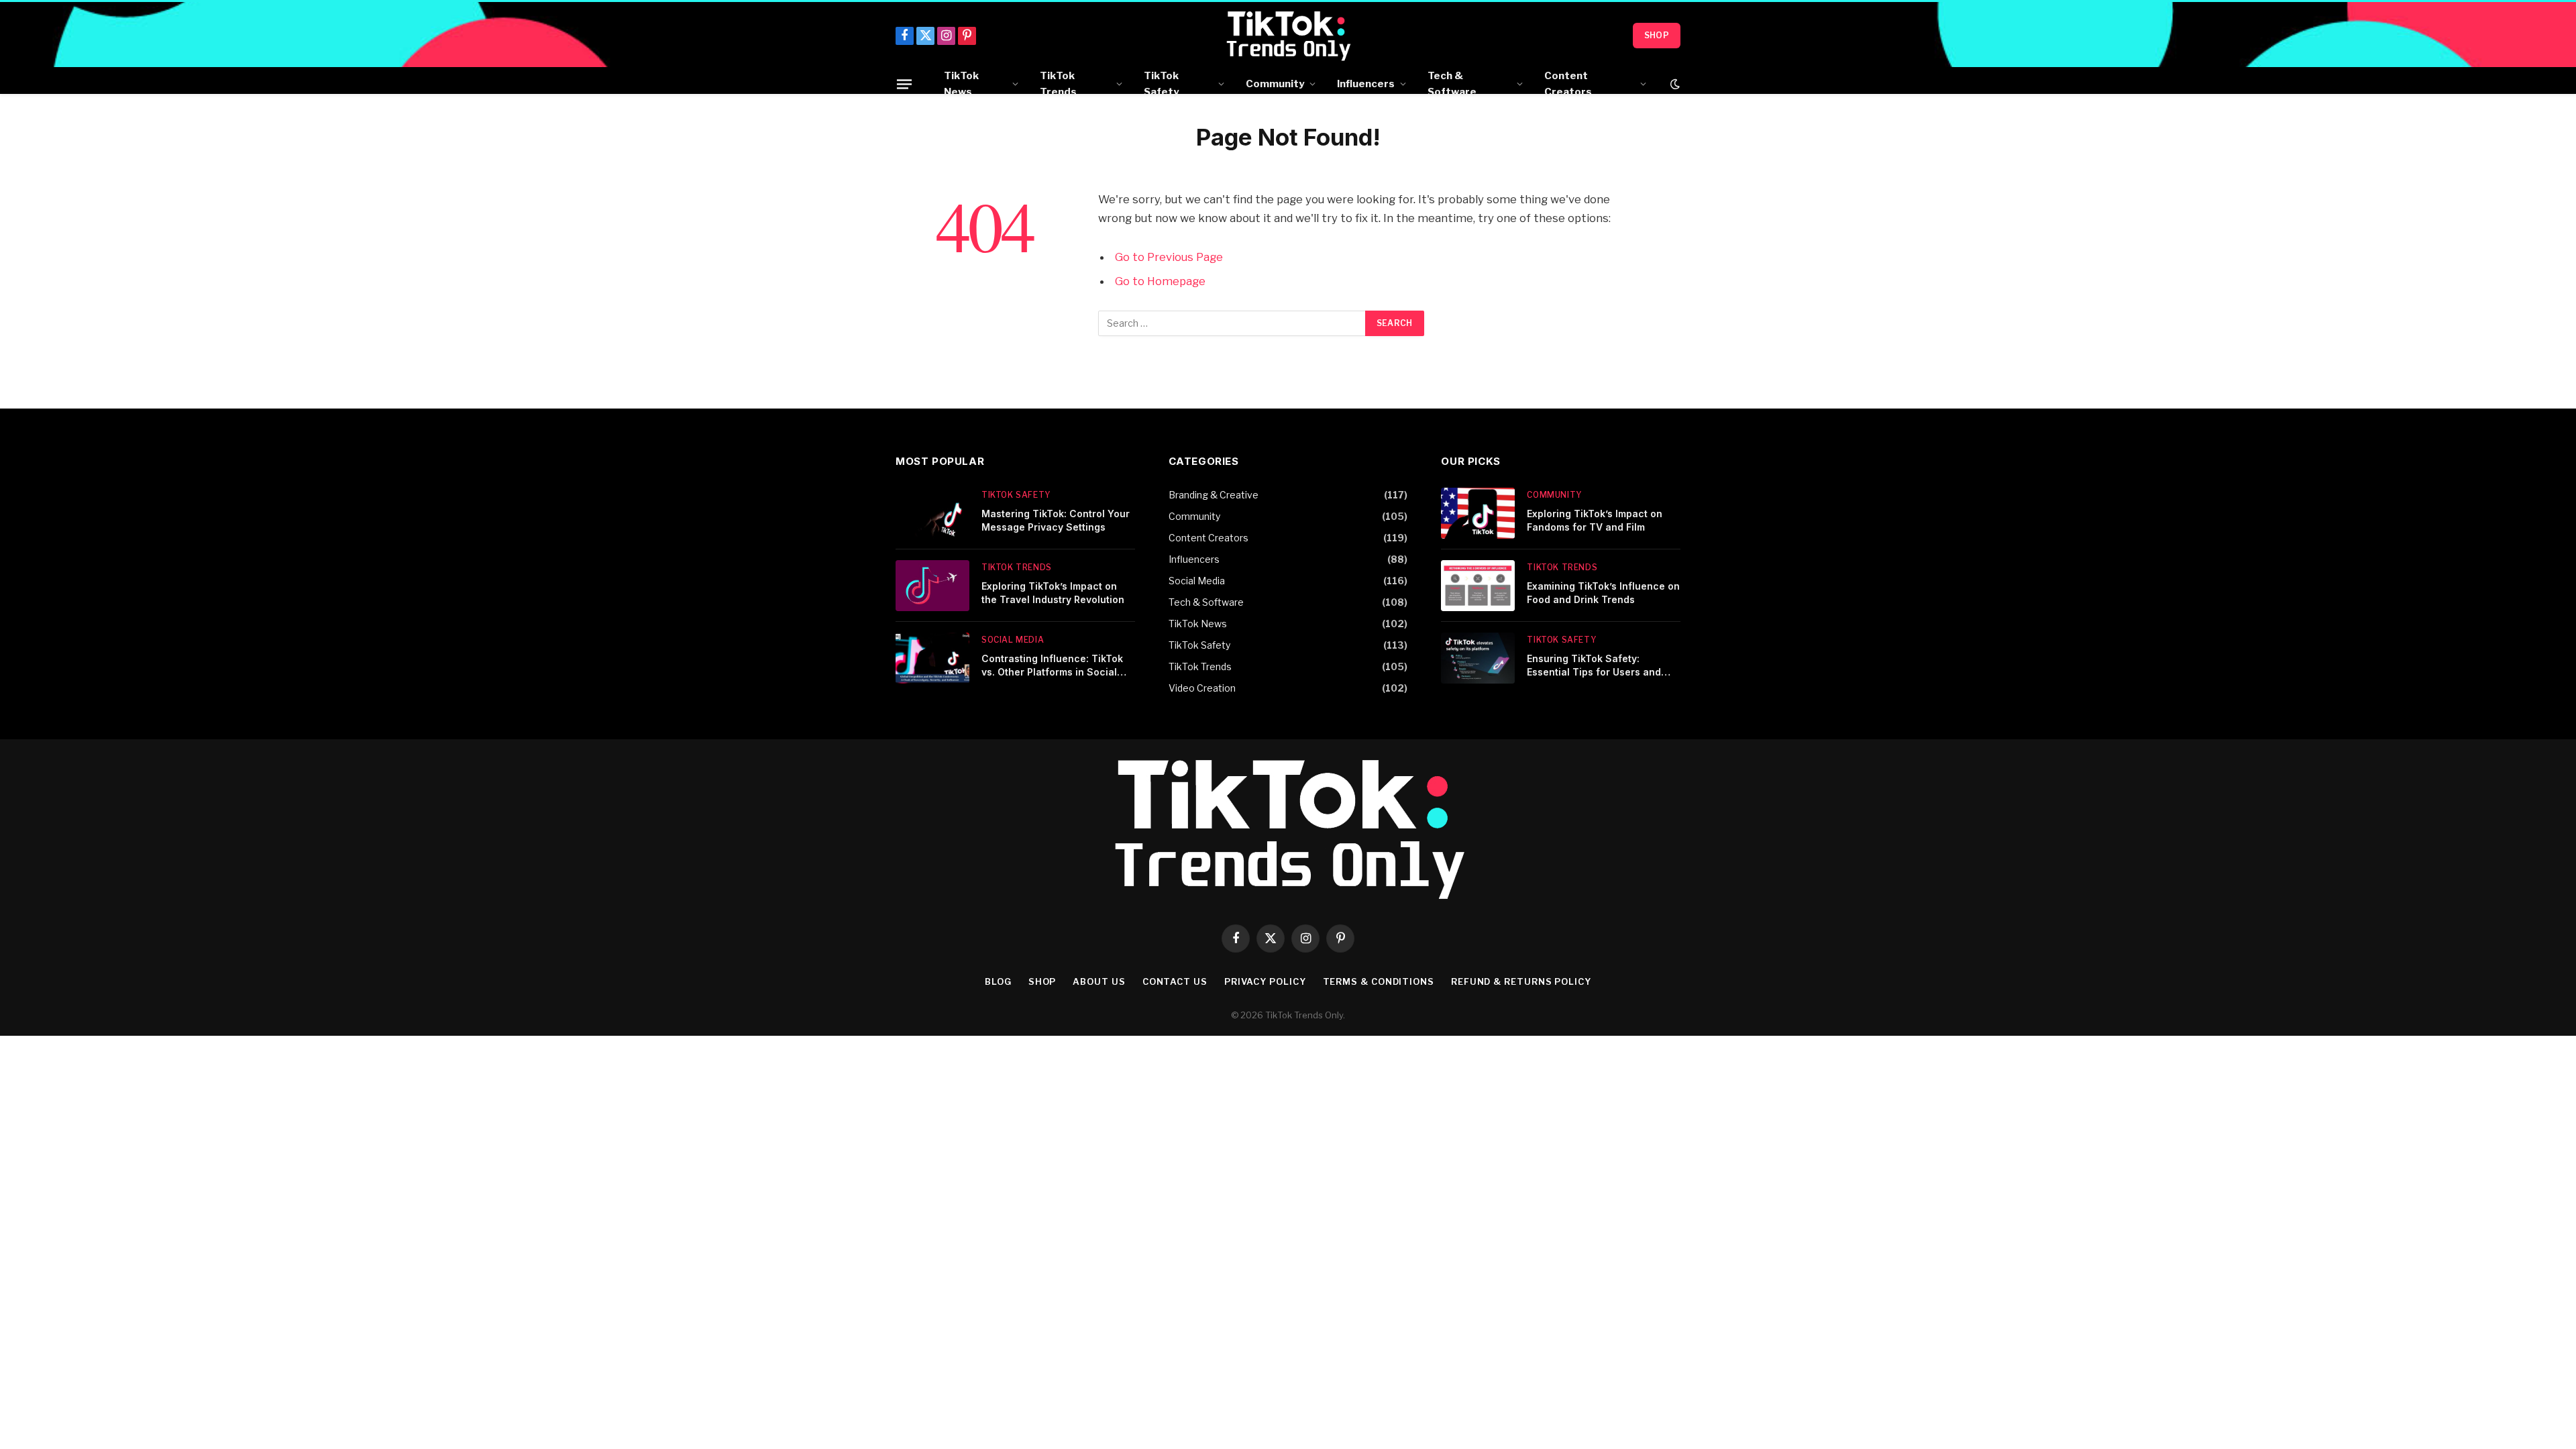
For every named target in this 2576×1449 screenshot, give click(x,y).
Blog (998, 981)
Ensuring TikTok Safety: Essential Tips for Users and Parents (1594, 666)
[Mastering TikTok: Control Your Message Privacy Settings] (932, 513)
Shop (1657, 35)
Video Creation (1202, 688)
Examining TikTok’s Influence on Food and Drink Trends (1603, 593)
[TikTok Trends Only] (1288, 36)
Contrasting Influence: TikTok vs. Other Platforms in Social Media (1052, 666)
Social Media (1013, 640)
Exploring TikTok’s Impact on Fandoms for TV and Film (1595, 520)
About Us (1099, 981)
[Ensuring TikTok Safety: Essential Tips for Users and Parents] (1478, 658)
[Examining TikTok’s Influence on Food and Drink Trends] (1478, 586)
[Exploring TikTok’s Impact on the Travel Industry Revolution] (932, 586)
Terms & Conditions (1379, 981)
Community (1275, 84)
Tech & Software (1452, 84)
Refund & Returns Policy (1521, 981)
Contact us (1175, 981)
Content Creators (1568, 84)
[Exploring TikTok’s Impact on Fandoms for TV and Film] (1478, 513)
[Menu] (904, 84)
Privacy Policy (1265, 981)
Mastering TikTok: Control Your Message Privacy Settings (1056, 520)
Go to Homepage (1160, 281)
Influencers (1366, 84)
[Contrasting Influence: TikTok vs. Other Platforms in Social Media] (932, 658)
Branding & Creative (1214, 495)
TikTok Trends (1058, 84)
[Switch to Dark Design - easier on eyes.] (1674, 84)
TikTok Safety (1161, 84)
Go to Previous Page (1169, 257)
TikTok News (961, 84)
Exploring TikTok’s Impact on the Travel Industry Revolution (1053, 593)
